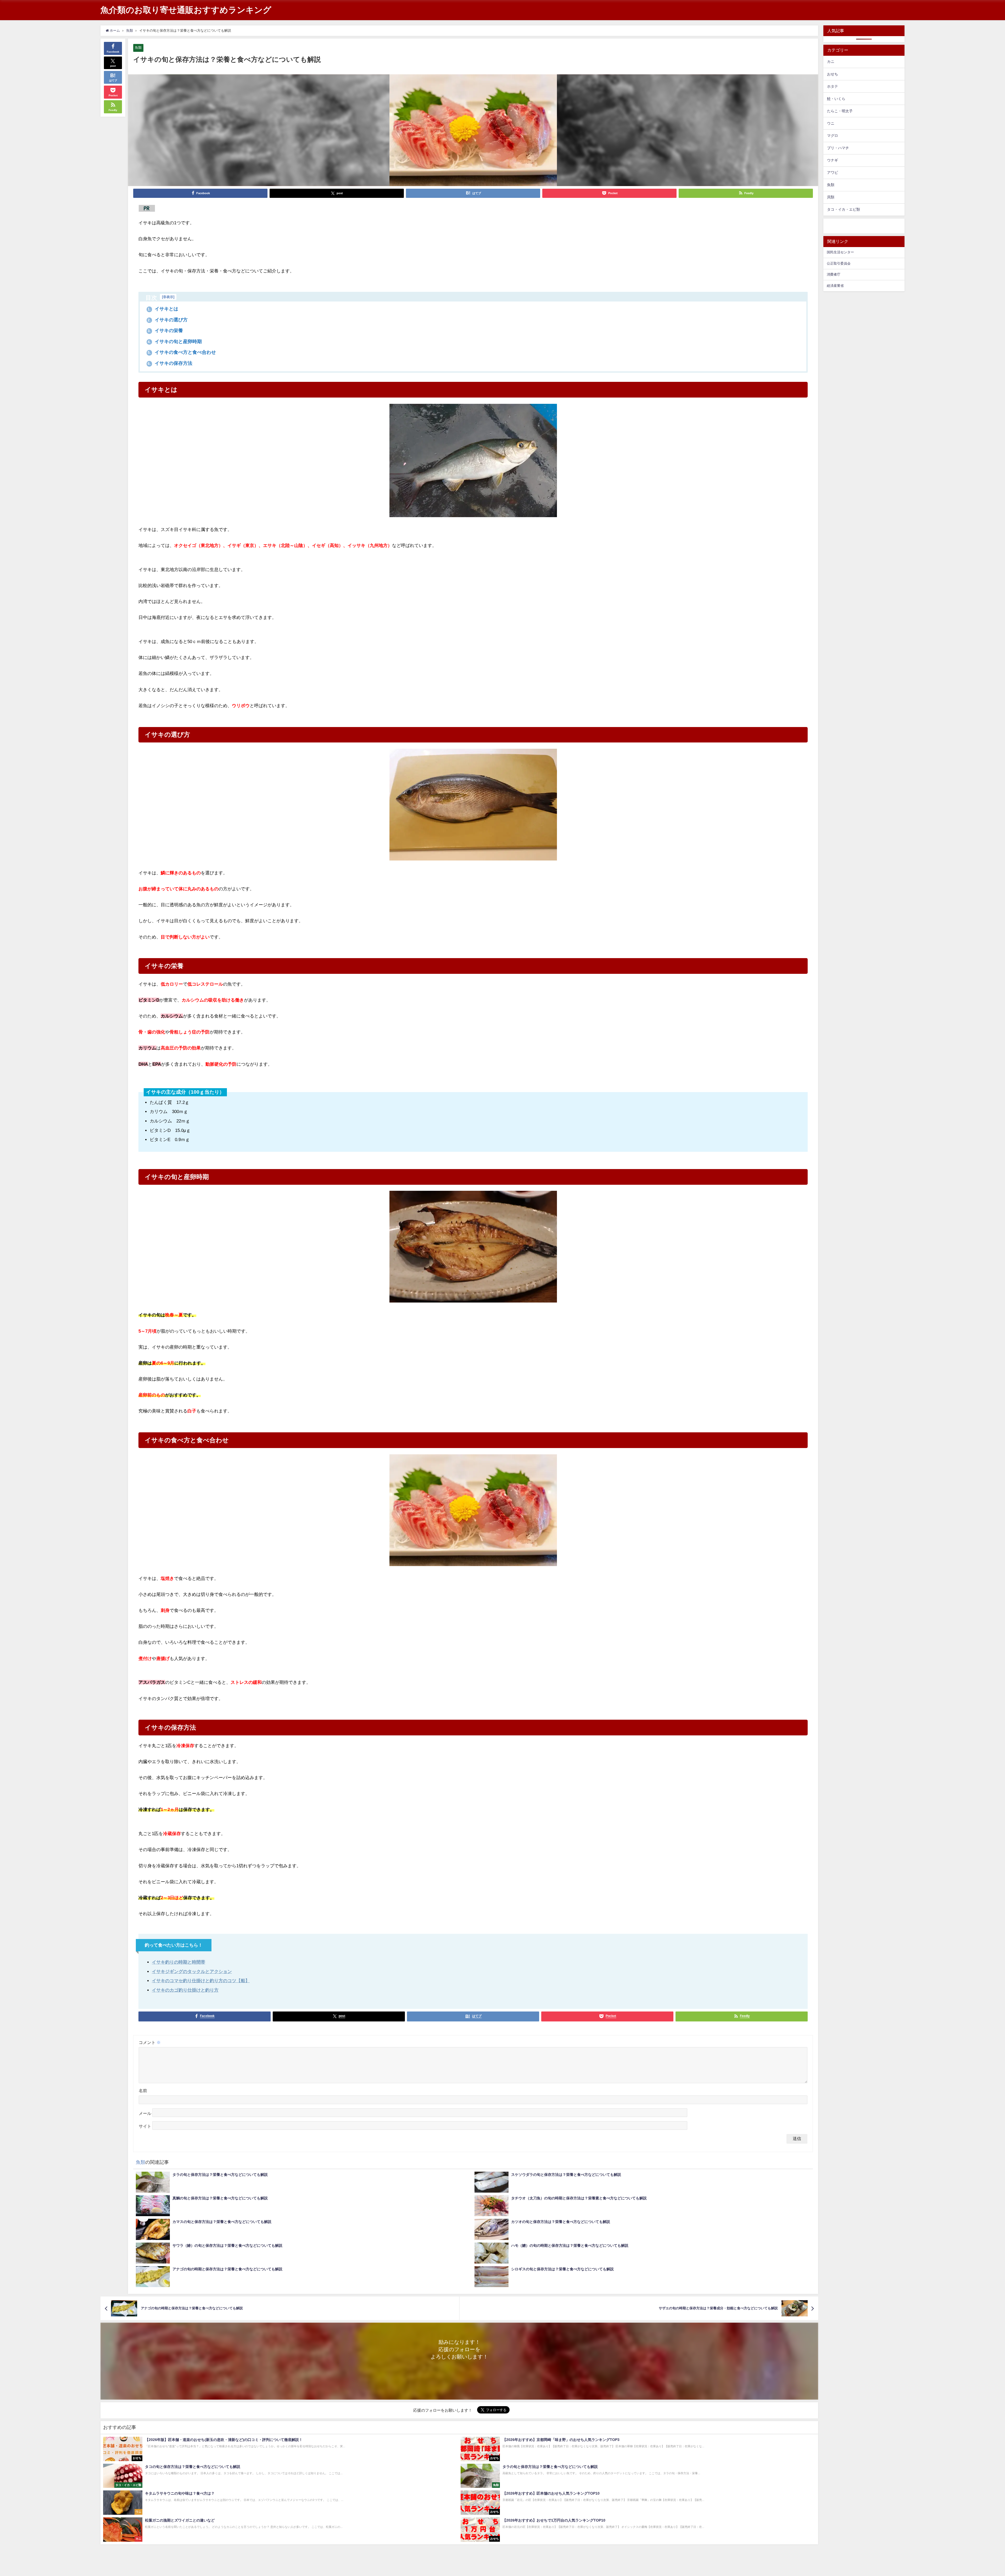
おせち (833, 74)
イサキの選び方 (168, 320)
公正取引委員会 (839, 263)
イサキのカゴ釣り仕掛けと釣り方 (185, 1990)
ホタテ (833, 86)
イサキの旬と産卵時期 (175, 342)
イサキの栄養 (165, 331)
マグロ (833, 136)
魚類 (138, 48)
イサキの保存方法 (170, 363)
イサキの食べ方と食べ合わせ (182, 352)
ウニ (831, 123)
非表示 (168, 297)
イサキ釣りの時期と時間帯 (178, 1962)
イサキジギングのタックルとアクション (192, 1971)
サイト (145, 2126)
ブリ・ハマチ (838, 148)
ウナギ (833, 160)
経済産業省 (835, 286)
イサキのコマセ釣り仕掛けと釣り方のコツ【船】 (201, 1980)
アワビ (833, 172)
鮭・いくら (836, 99)
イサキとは (163, 309)
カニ (831, 62)
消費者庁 (834, 274)
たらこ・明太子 (840, 111)
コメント (150, 2042)
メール (145, 2113)
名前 (143, 2091)
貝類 (831, 197)
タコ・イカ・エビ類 (844, 209)
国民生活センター (840, 252)
